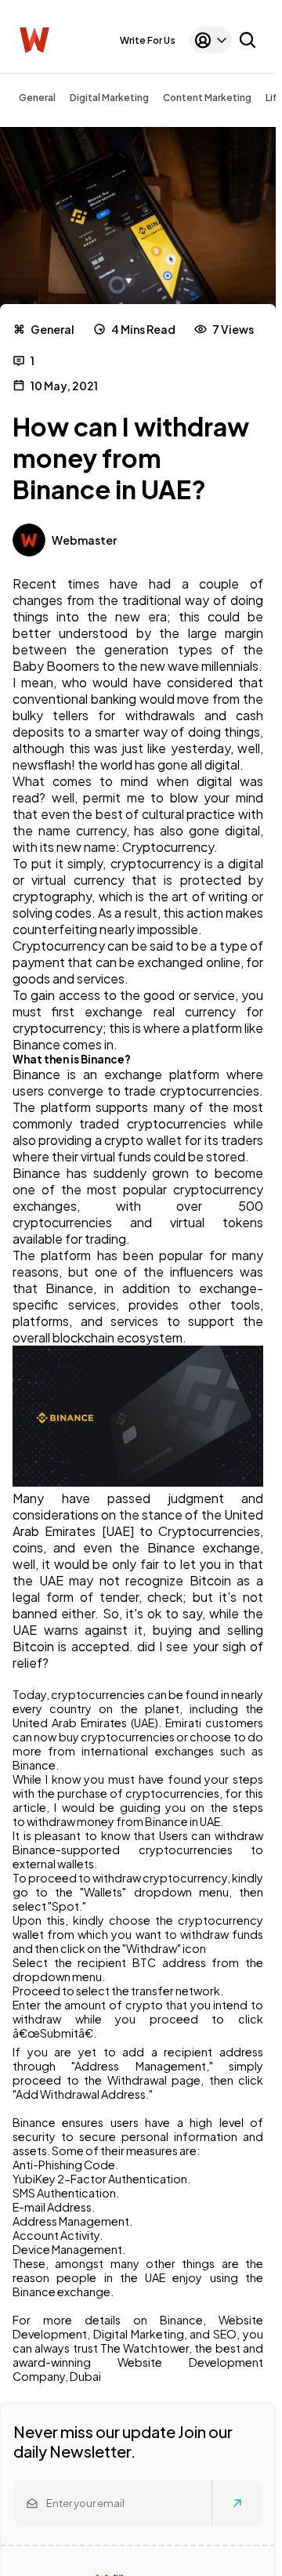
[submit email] (237, 2503)
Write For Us (148, 40)
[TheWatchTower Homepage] (34, 40)
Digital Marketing (109, 98)
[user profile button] (211, 40)
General (37, 98)
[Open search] (248, 40)
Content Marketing (207, 98)
